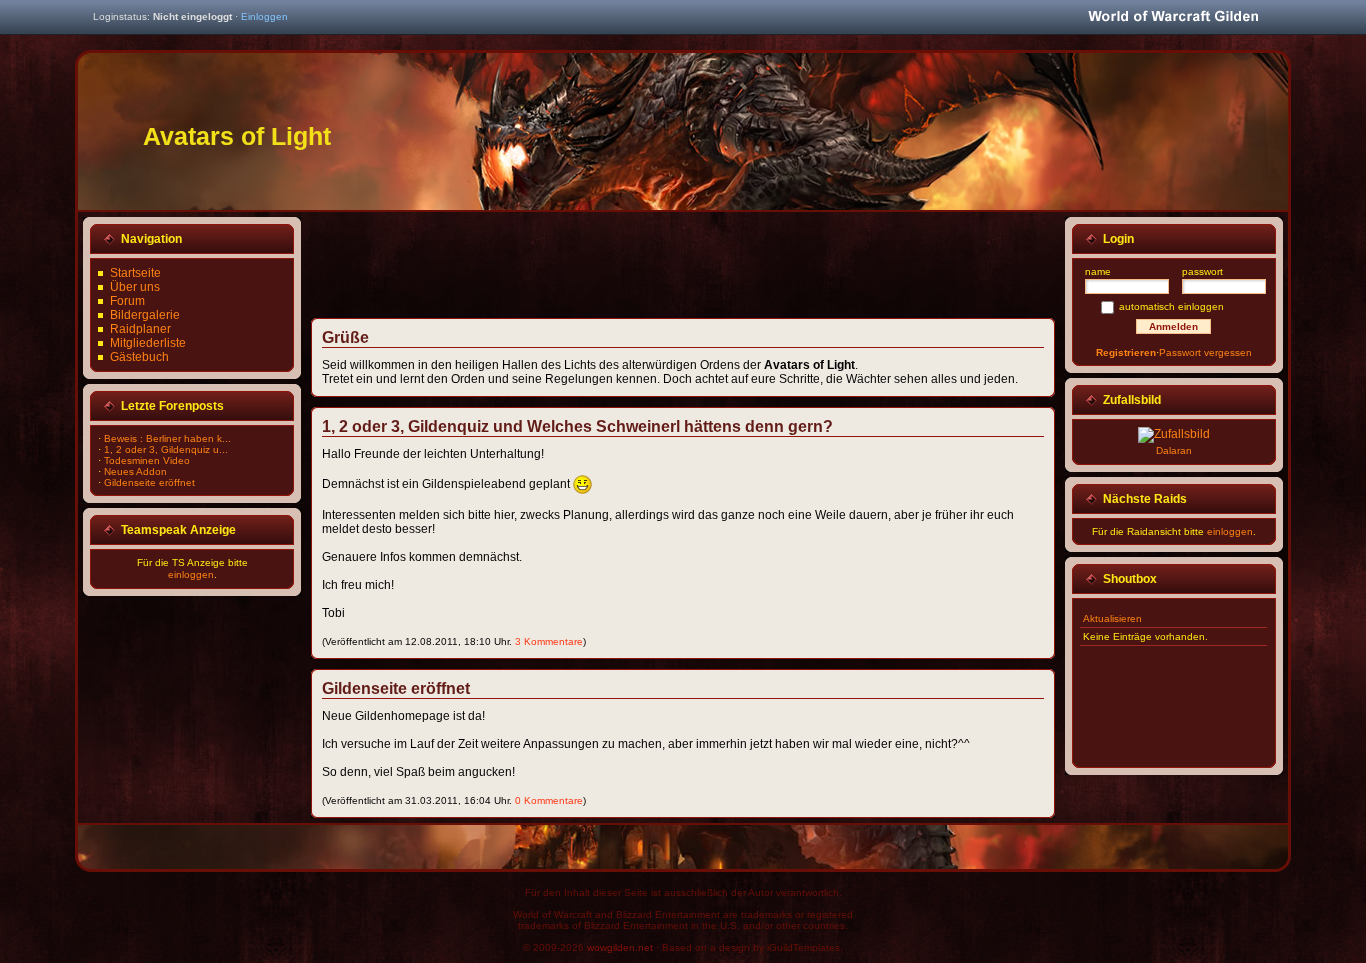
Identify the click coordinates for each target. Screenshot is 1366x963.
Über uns (135, 287)
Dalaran (1174, 450)
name (1098, 271)
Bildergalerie (145, 315)
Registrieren (1126, 352)
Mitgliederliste (148, 343)
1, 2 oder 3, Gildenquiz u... (166, 449)
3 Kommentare (549, 641)
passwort (1202, 271)
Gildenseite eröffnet (149, 482)
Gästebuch (139, 357)
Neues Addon (135, 471)
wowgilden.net (620, 947)
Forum (127, 301)
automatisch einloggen (1171, 306)
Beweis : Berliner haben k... (167, 438)
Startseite (135, 273)
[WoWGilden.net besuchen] (1173, 17)
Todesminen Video (147, 460)
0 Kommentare (549, 800)
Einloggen (264, 16)
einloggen (191, 574)
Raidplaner (140, 329)
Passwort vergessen (1205, 352)
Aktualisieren (1112, 618)
